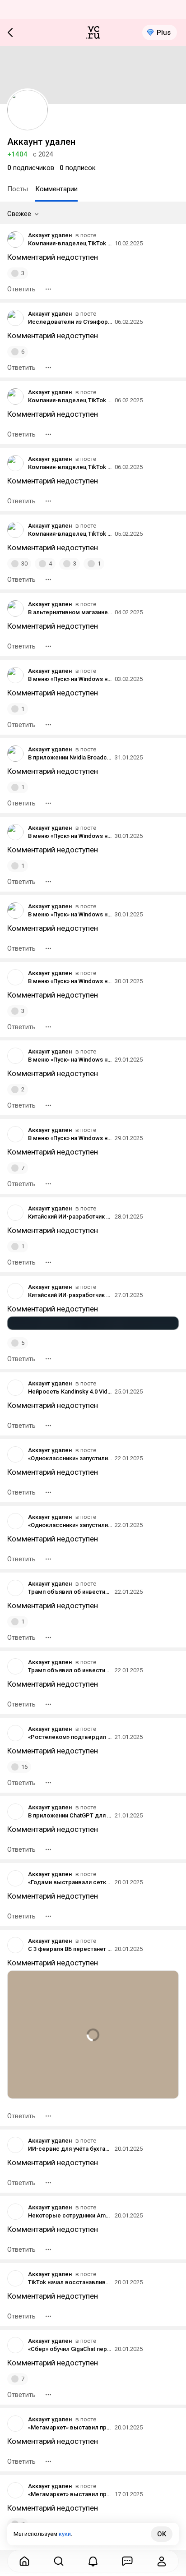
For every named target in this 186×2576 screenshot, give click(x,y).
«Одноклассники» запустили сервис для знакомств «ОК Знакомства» (70, 1458)
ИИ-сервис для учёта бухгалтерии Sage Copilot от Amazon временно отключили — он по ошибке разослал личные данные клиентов (70, 2149)
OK (162, 2534)
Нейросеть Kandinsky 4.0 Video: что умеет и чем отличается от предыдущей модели (70, 1391)
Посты (18, 189)
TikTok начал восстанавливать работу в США (70, 2282)
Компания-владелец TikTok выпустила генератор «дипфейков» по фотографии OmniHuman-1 (70, 400)
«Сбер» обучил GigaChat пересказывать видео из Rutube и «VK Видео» (70, 2349)
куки (65, 2534)
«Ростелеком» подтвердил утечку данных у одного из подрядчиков (70, 1737)
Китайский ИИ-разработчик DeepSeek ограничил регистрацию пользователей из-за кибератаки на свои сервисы (70, 1217)
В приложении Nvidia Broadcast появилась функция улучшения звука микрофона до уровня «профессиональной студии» (70, 757)
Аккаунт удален (50, 235)
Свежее (19, 214)
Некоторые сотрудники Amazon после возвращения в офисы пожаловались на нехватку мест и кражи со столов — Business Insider (70, 2215)
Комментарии (56, 189)
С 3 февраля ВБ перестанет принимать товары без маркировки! (70, 1949)
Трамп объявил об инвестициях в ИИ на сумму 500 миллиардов (70, 1592)
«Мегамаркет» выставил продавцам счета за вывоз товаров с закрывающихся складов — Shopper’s (70, 2427)
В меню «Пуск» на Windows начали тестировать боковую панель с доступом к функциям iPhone (70, 679)
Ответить (21, 289)
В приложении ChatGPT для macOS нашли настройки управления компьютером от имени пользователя (70, 1815)
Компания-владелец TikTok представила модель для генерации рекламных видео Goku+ (70, 243)
